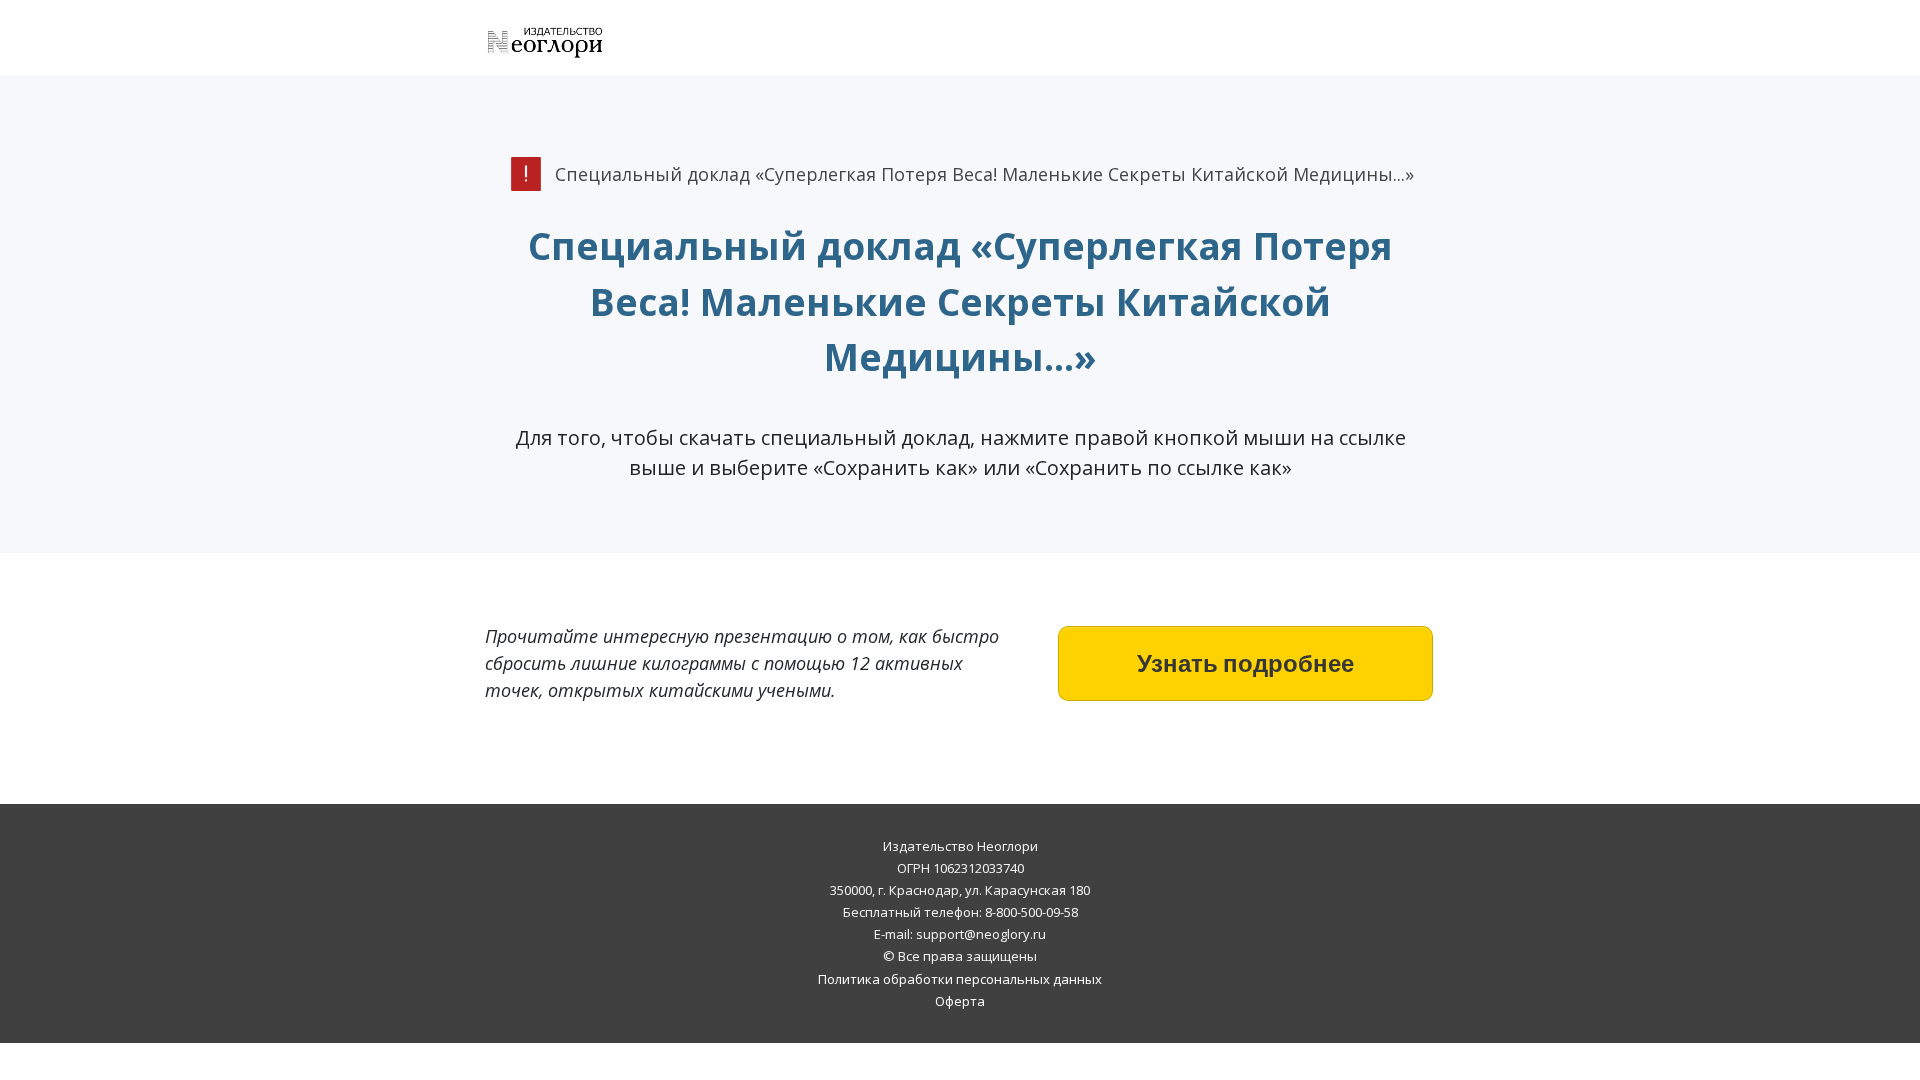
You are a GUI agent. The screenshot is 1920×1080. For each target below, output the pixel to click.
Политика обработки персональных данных (960, 979)
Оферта (960, 1001)
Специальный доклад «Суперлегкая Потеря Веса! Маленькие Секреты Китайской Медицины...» (960, 301)
